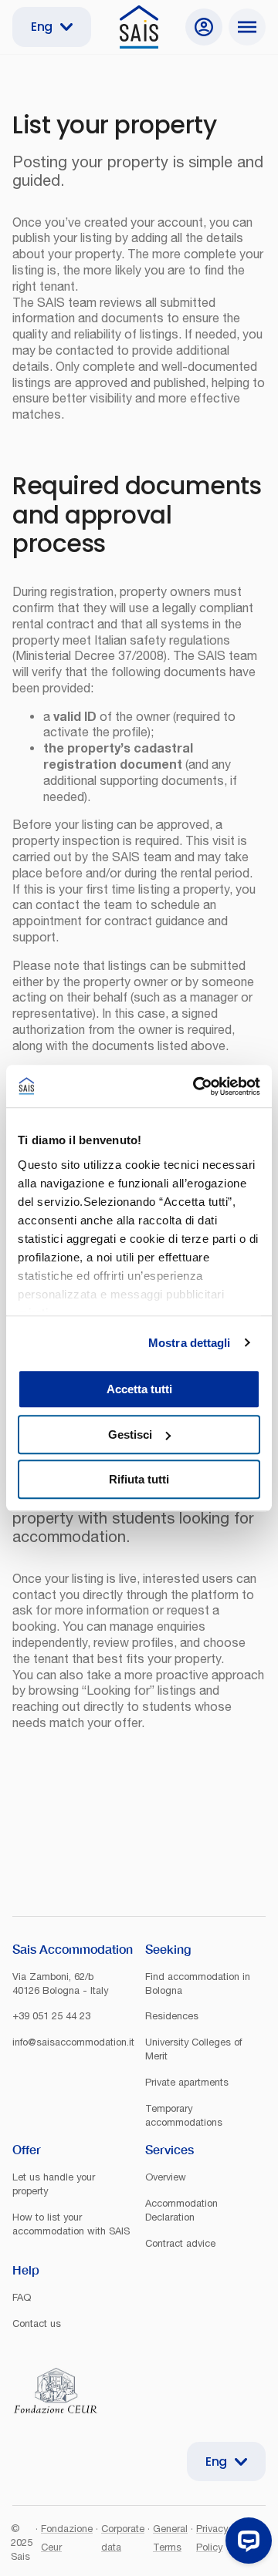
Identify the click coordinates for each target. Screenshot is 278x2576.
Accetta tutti (139, 1389)
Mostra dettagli (190, 1343)
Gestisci (130, 1434)
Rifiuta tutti (139, 1479)
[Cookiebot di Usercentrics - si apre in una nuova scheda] (196, 1086)
